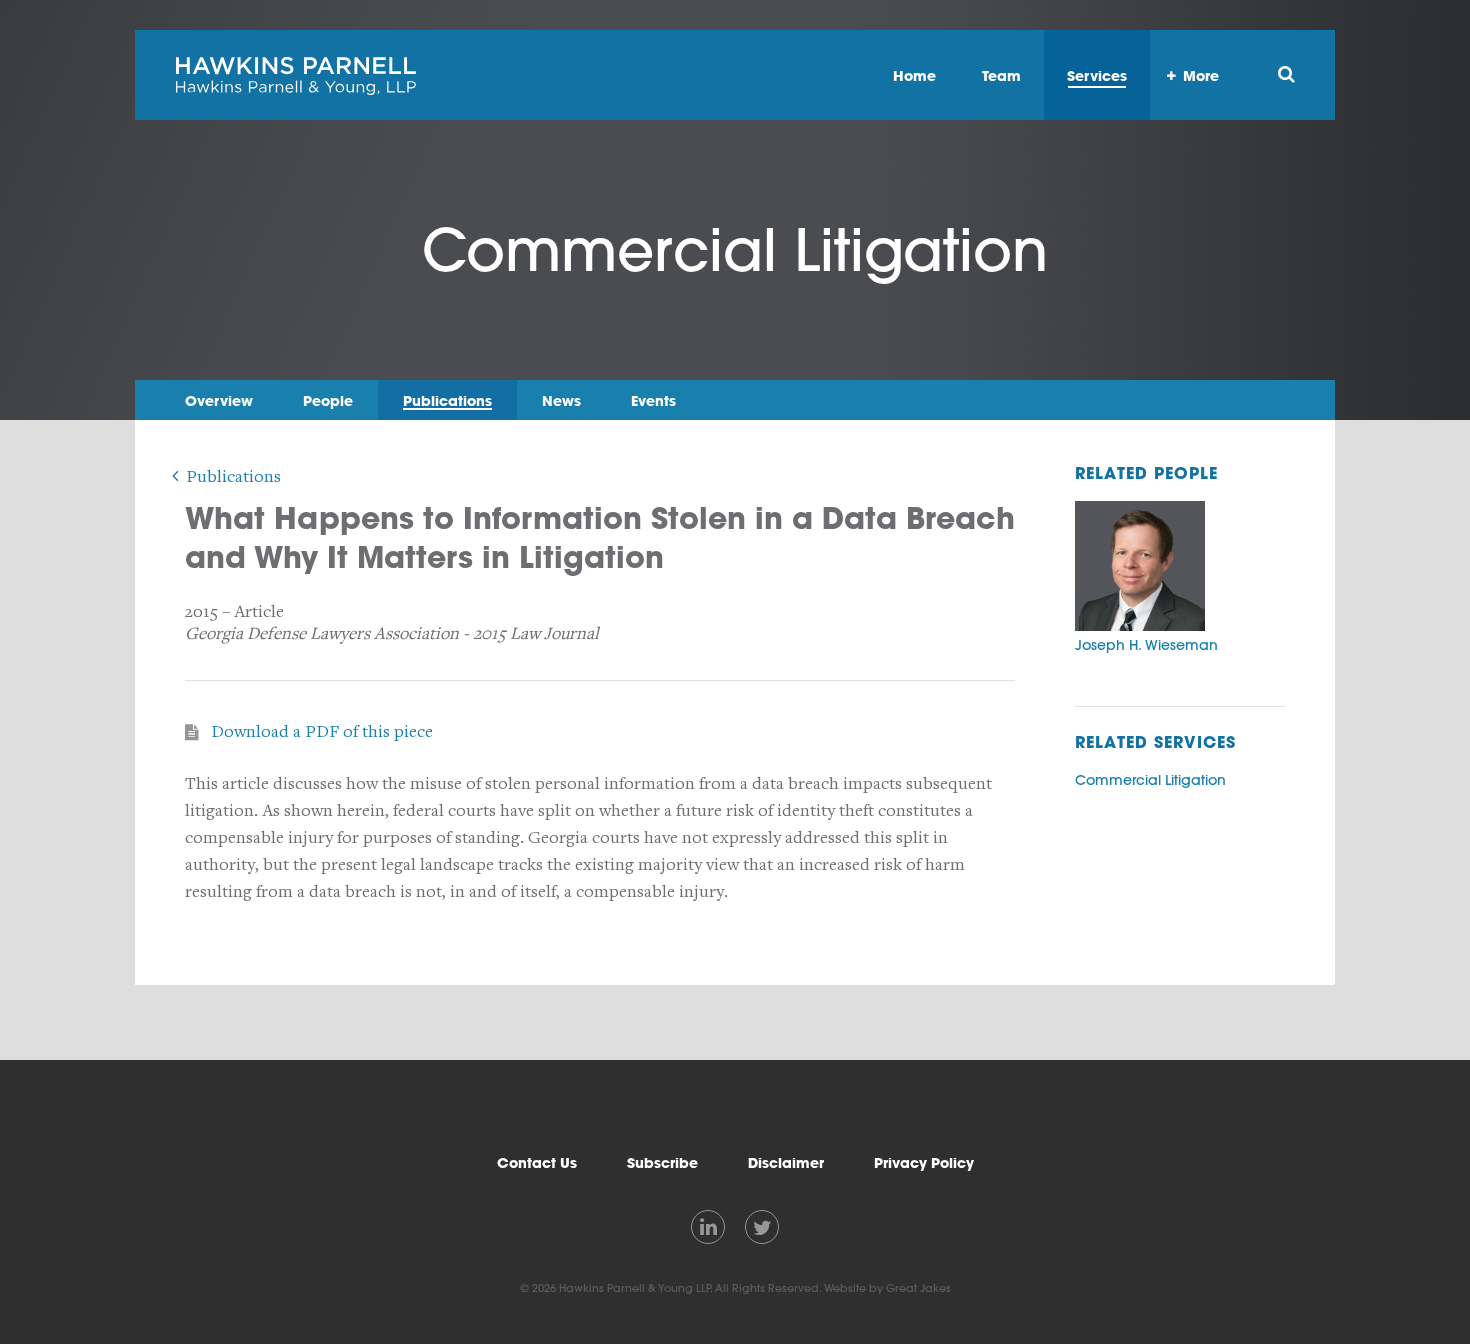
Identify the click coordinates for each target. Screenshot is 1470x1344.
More (1201, 75)
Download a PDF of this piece (322, 731)
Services (1097, 75)
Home (914, 75)
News (561, 400)
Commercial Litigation (1150, 780)
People (328, 400)
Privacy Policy (924, 1163)
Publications (447, 400)
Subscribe (662, 1163)
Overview (219, 400)
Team (1001, 75)
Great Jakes (918, 1288)
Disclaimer (786, 1163)
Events (653, 400)
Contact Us (537, 1163)
